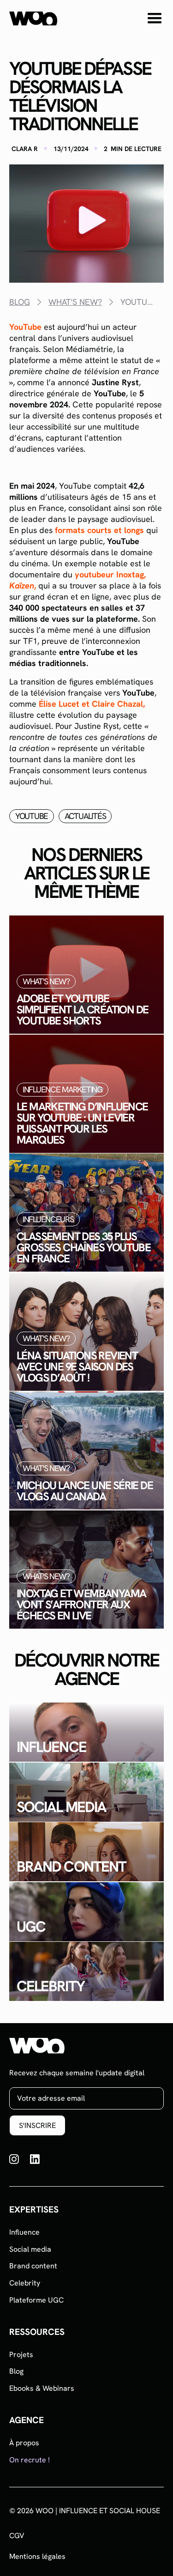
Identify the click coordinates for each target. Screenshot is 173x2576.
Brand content (33, 2266)
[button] (155, 18)
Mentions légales (37, 2557)
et (92, 704)
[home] (33, 18)
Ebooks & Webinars (42, 2388)
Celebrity (25, 2283)
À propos (24, 2443)
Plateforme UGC (36, 2300)
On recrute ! (30, 2460)
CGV (17, 2536)
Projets (21, 2355)
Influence (24, 2232)
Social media (30, 2249)
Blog (16, 2371)
